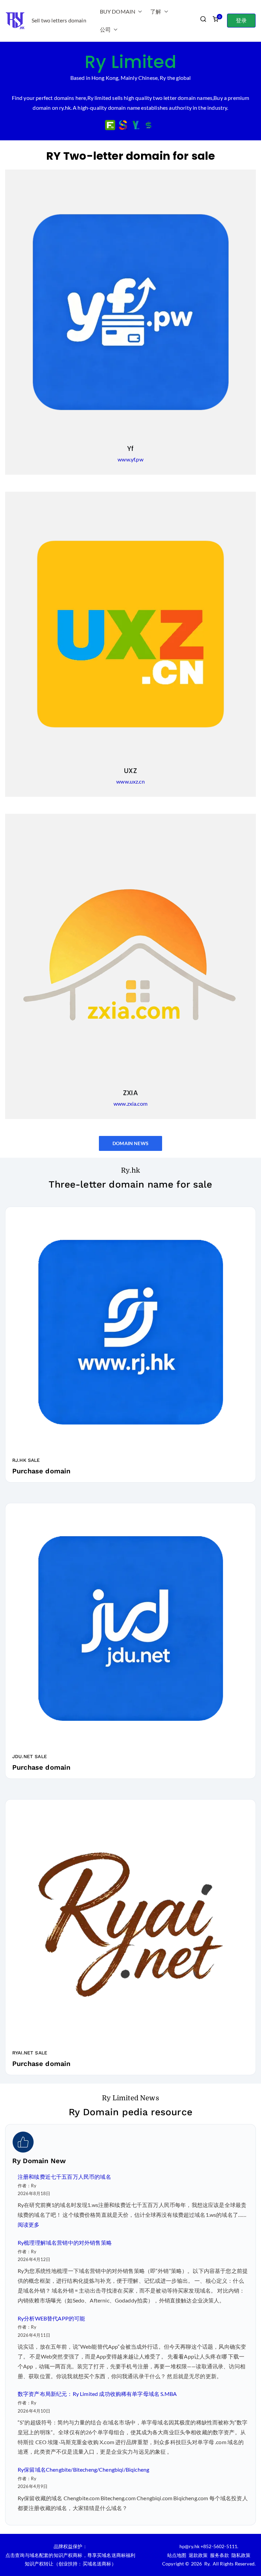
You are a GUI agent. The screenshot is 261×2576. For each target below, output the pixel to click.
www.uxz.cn (130, 781)
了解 (156, 11)
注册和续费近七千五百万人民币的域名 (64, 2177)
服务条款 (220, 2555)
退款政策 (198, 2555)
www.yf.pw (130, 459)
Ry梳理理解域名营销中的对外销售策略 (65, 2242)
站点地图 (177, 2555)
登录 (241, 20)
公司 (105, 29)
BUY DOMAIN (118, 11)
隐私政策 (241, 2555)
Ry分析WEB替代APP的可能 (51, 2318)
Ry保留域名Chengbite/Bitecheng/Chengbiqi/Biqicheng (83, 2469)
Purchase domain (41, 1471)
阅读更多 (29, 2224)
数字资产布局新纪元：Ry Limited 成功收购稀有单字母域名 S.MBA (97, 2394)
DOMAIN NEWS (130, 1143)
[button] (139, 12)
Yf (130, 449)
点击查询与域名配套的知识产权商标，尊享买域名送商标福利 (70, 2555)
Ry (207, 2564)
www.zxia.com (130, 1103)
